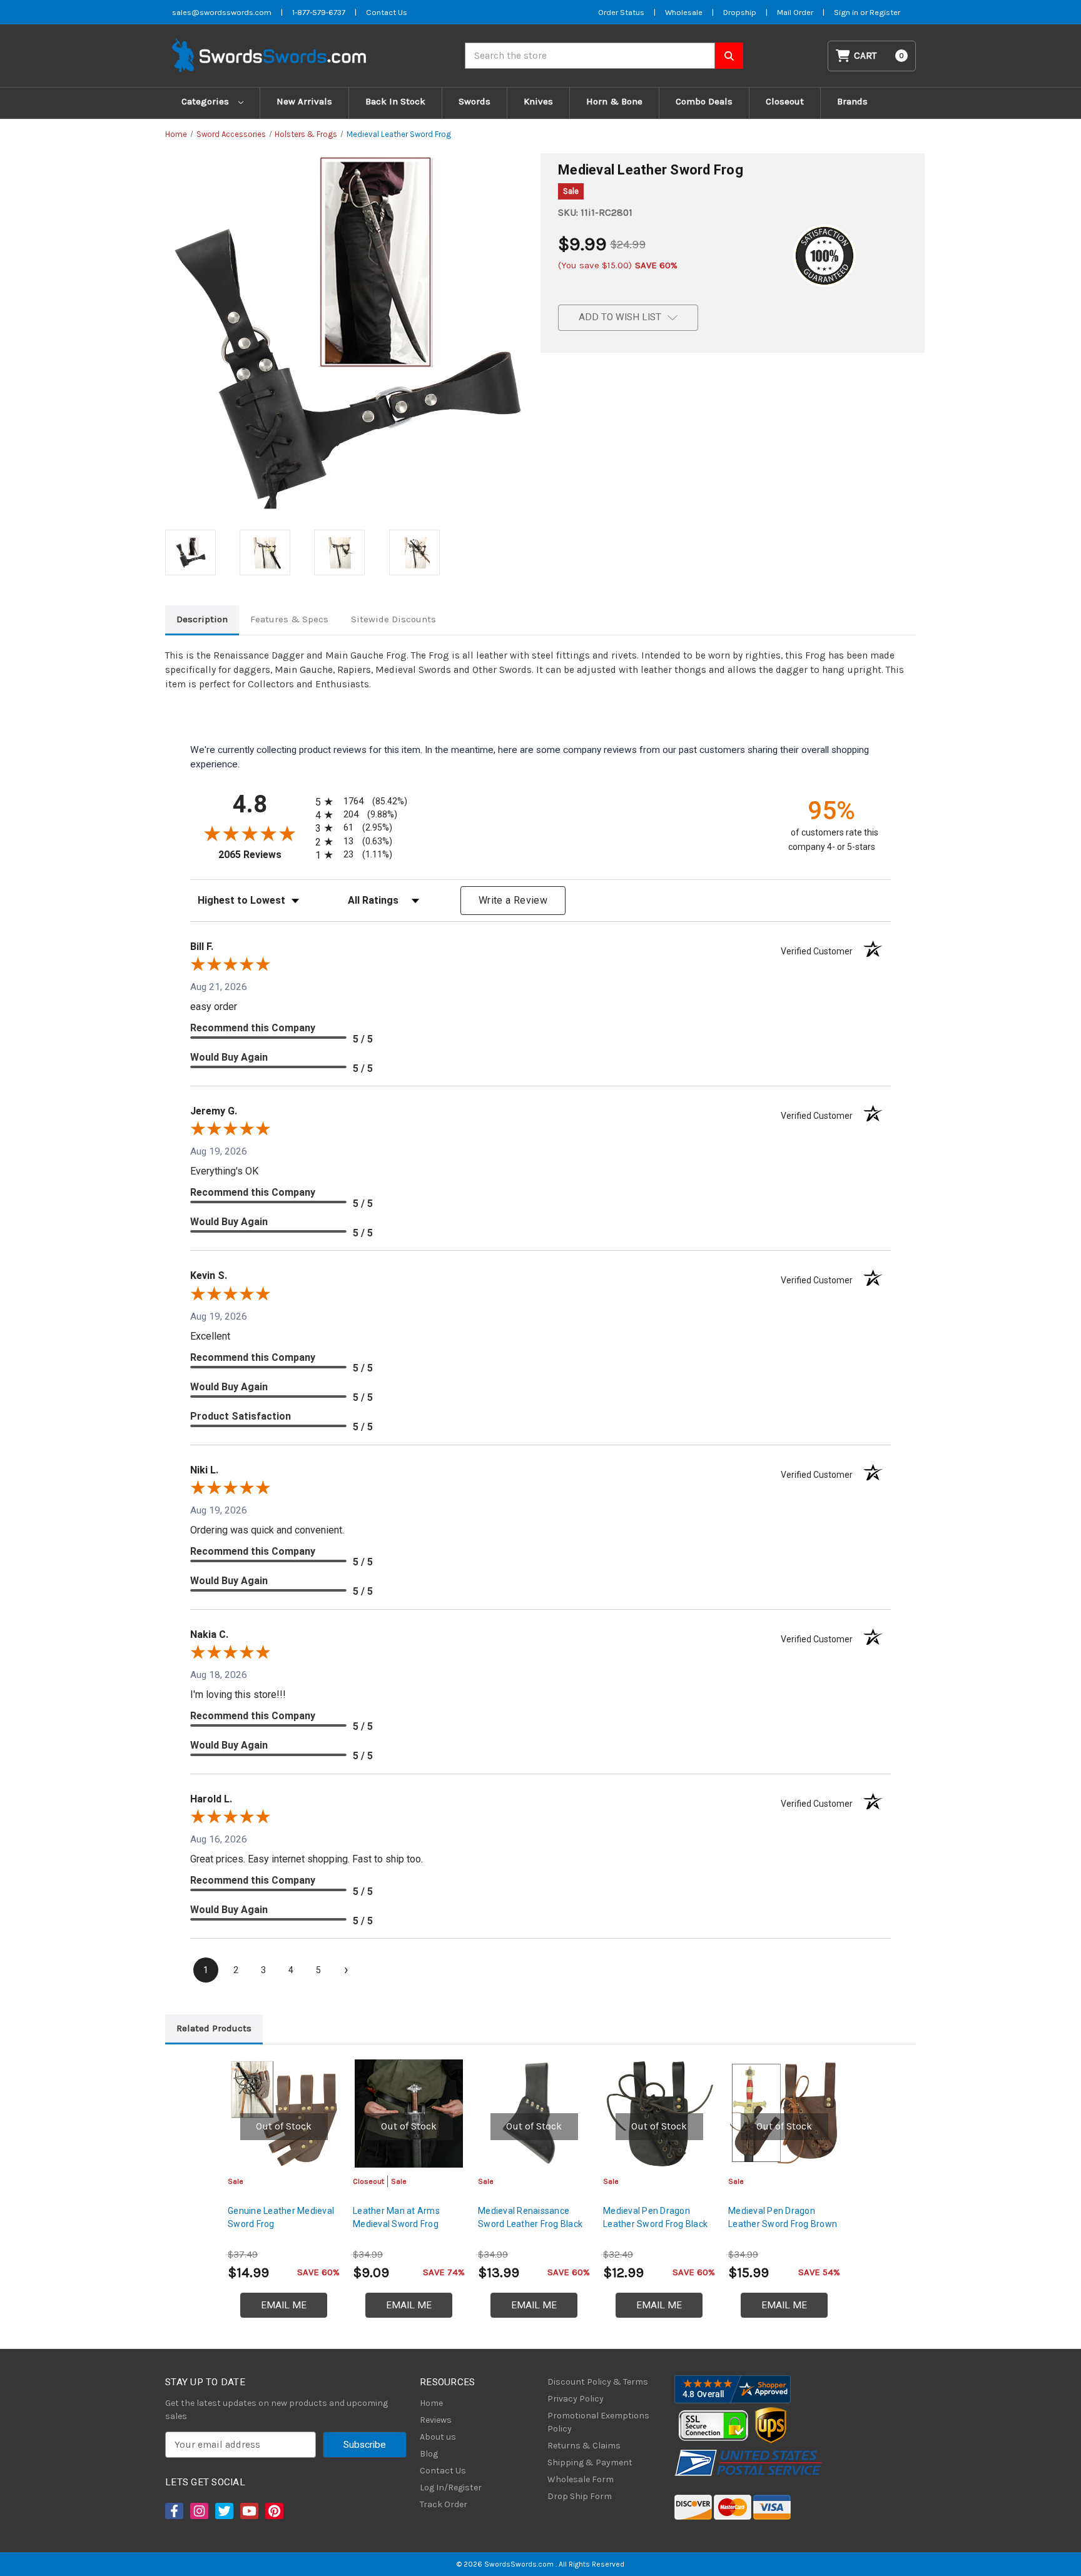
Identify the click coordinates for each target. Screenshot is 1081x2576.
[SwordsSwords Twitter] (223, 2511)
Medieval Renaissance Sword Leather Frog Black (530, 2217)
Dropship (740, 12)
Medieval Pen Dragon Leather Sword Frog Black (655, 2217)
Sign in (847, 12)
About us (438, 2437)
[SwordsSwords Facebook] (173, 2511)
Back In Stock (395, 101)
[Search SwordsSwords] (729, 56)
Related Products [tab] (214, 2028)
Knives (538, 101)
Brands (852, 101)
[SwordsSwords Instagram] (198, 2511)
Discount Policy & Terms (598, 2382)
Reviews (436, 2420)
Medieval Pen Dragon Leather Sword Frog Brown (783, 2217)
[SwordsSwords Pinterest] (273, 2511)
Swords (475, 101)
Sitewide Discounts (393, 619)
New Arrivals (304, 101)
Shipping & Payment (590, 2462)
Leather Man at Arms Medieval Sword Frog (396, 2217)
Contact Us (387, 12)
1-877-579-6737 (319, 12)
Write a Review (513, 900)
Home (431, 2403)
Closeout (785, 101)
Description (202, 619)
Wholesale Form (581, 2479)
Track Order (444, 2504)
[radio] (359, 801)
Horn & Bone (614, 101)
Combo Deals (704, 101)
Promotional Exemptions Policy (598, 2422)
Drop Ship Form (580, 2496)
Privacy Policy (576, 2399)
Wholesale (684, 12)
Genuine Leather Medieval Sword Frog (281, 2217)
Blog (429, 2454)
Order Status (621, 12)
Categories (206, 101)
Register (885, 12)
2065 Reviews (264, 855)
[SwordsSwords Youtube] (248, 2511)
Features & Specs (289, 619)
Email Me (284, 2305)
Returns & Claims (584, 2446)
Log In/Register (451, 2488)
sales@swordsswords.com (222, 12)
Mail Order (795, 12)
